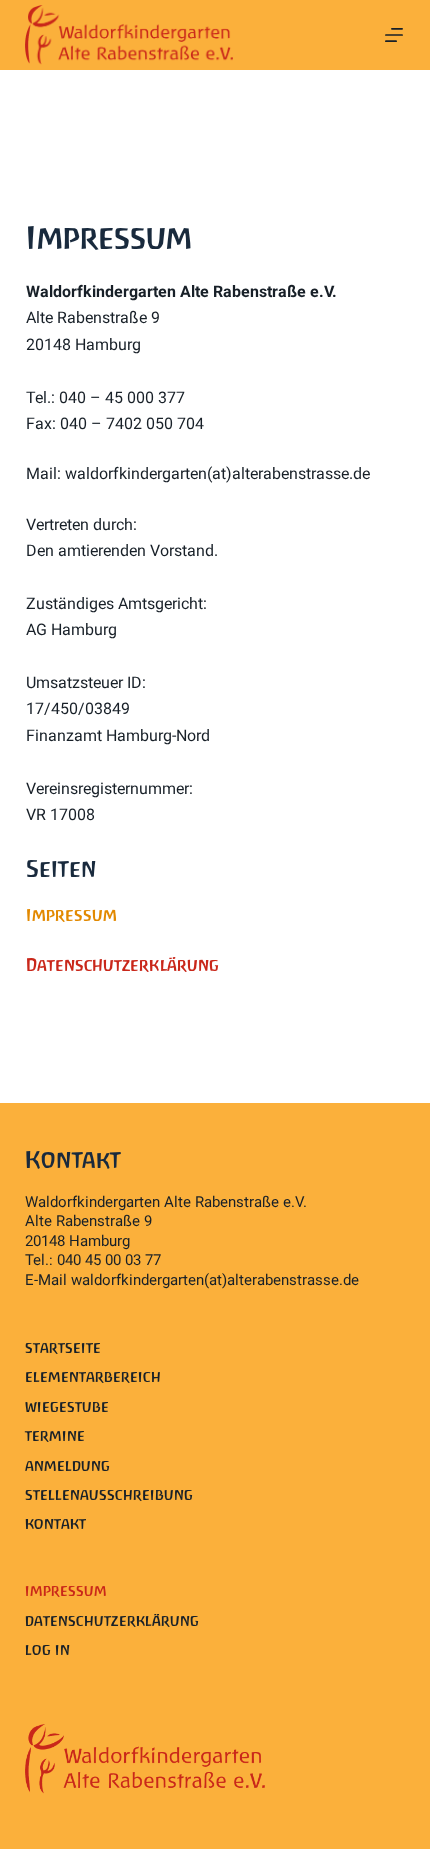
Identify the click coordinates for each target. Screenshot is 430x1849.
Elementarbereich (93, 1377)
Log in (47, 1650)
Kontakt (55, 1524)
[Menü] (394, 35)
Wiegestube (67, 1407)
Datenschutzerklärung (112, 1621)
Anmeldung (67, 1466)
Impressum (66, 1591)
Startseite (63, 1348)
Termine (55, 1436)
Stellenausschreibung (109, 1495)
